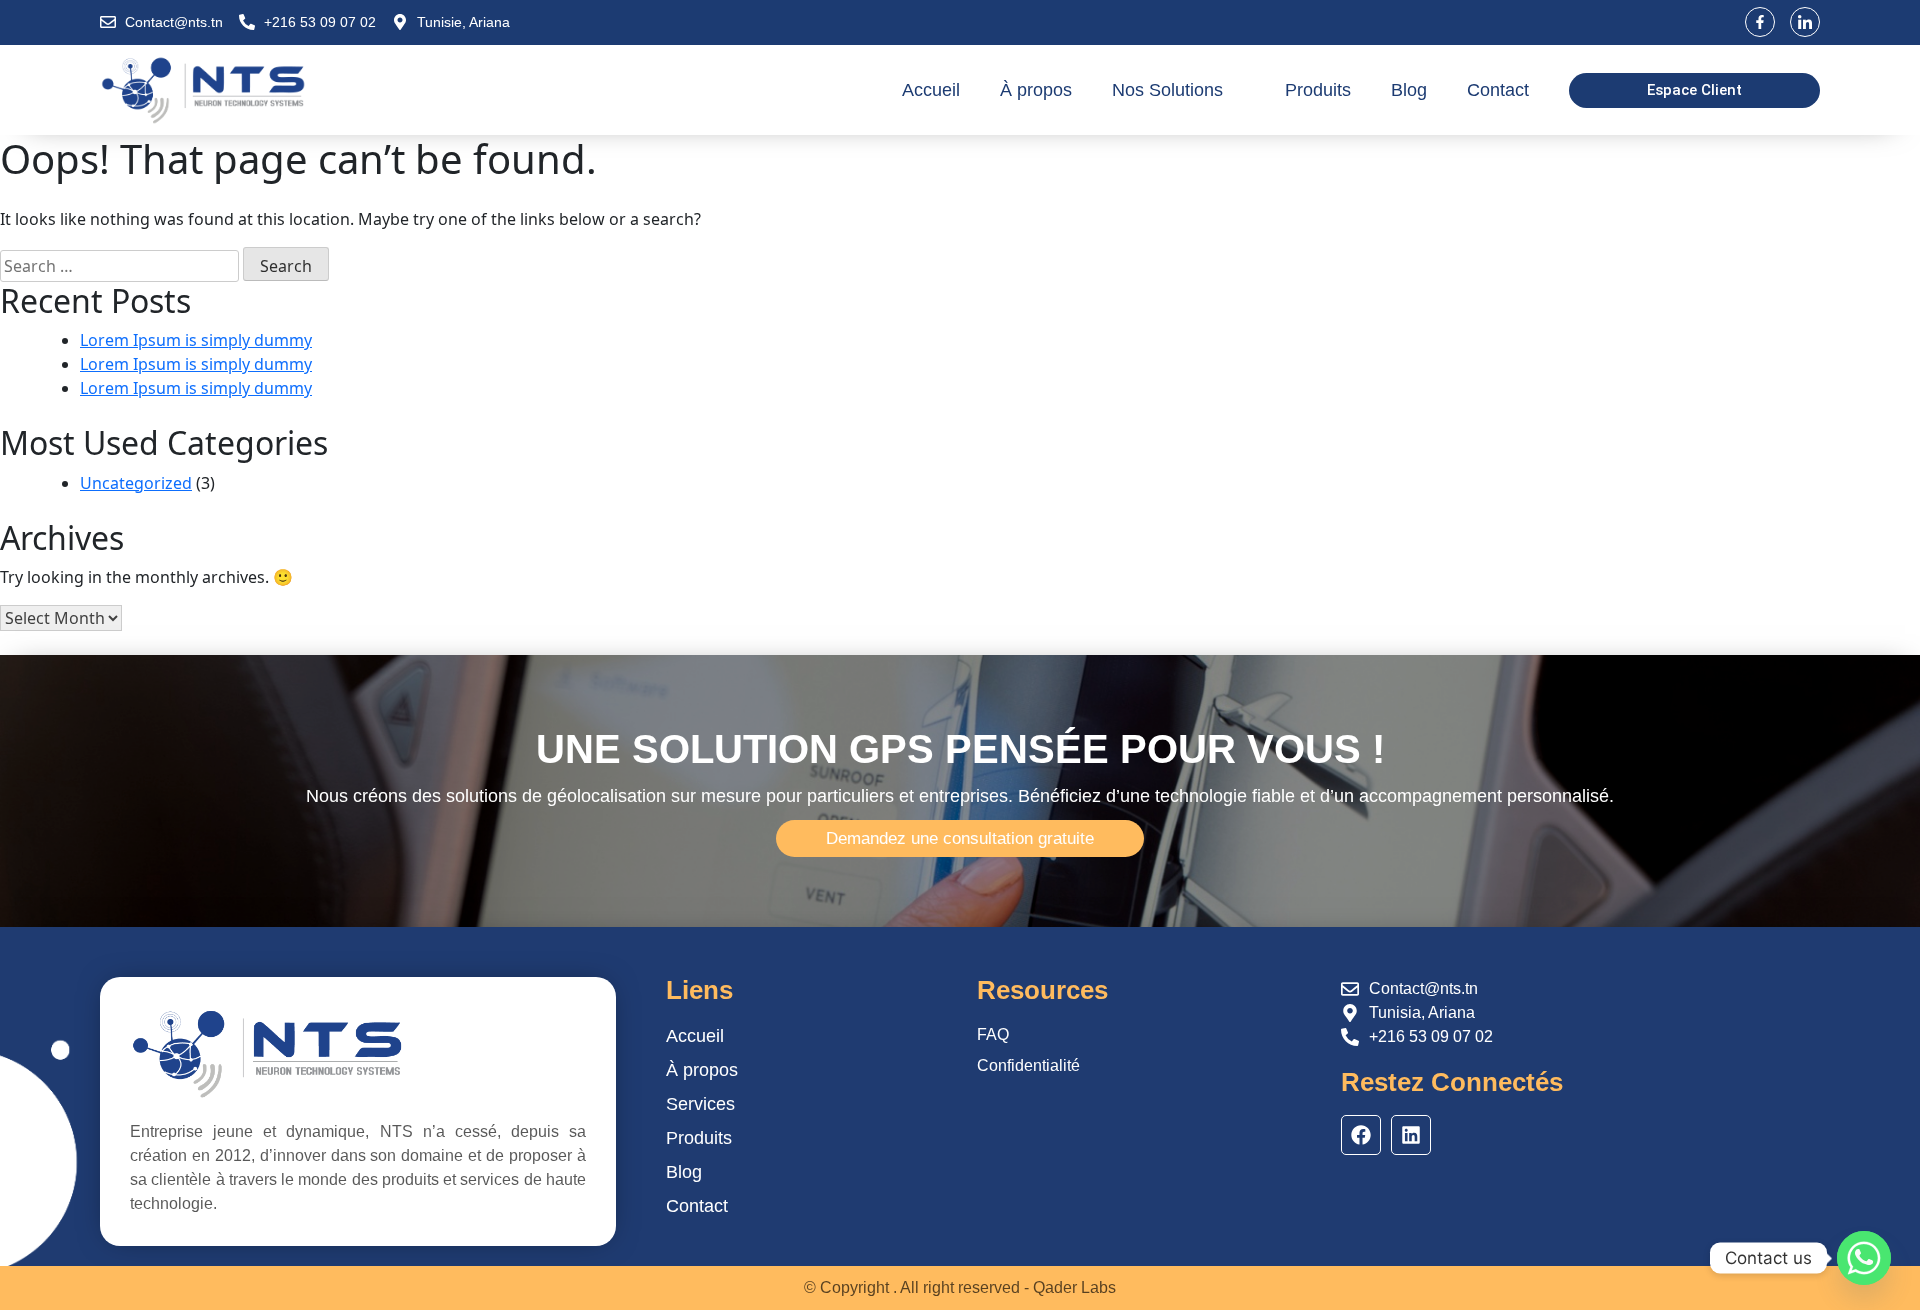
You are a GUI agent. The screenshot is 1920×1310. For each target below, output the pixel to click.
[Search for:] (119, 266)
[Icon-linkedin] (1805, 22)
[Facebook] (1361, 1135)
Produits (1318, 90)
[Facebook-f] (1760, 22)
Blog (1409, 90)
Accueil (931, 90)
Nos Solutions (1167, 90)
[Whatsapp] (1864, 1258)
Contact (1498, 90)
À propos (1036, 90)
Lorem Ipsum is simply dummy (196, 340)
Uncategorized (136, 483)
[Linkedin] (1411, 1135)
